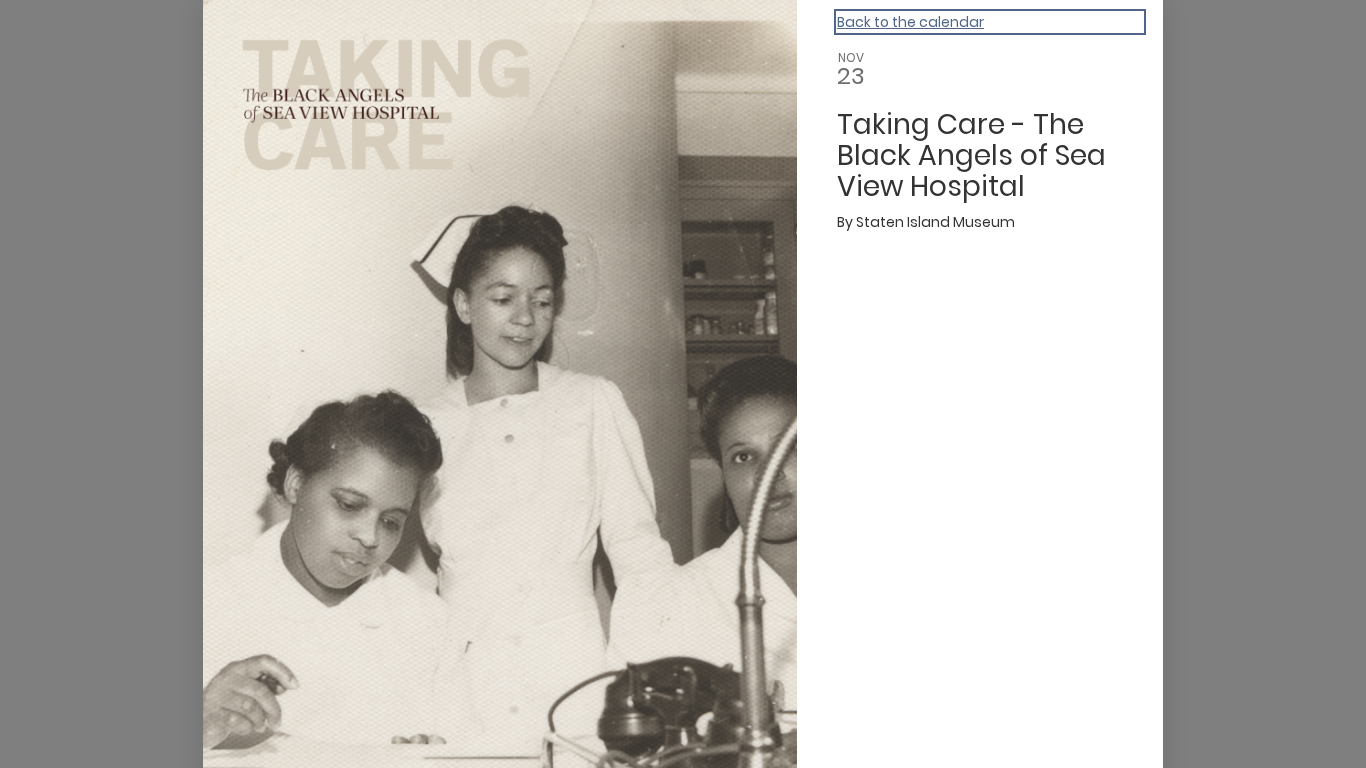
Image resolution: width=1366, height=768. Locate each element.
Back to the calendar (910, 22)
